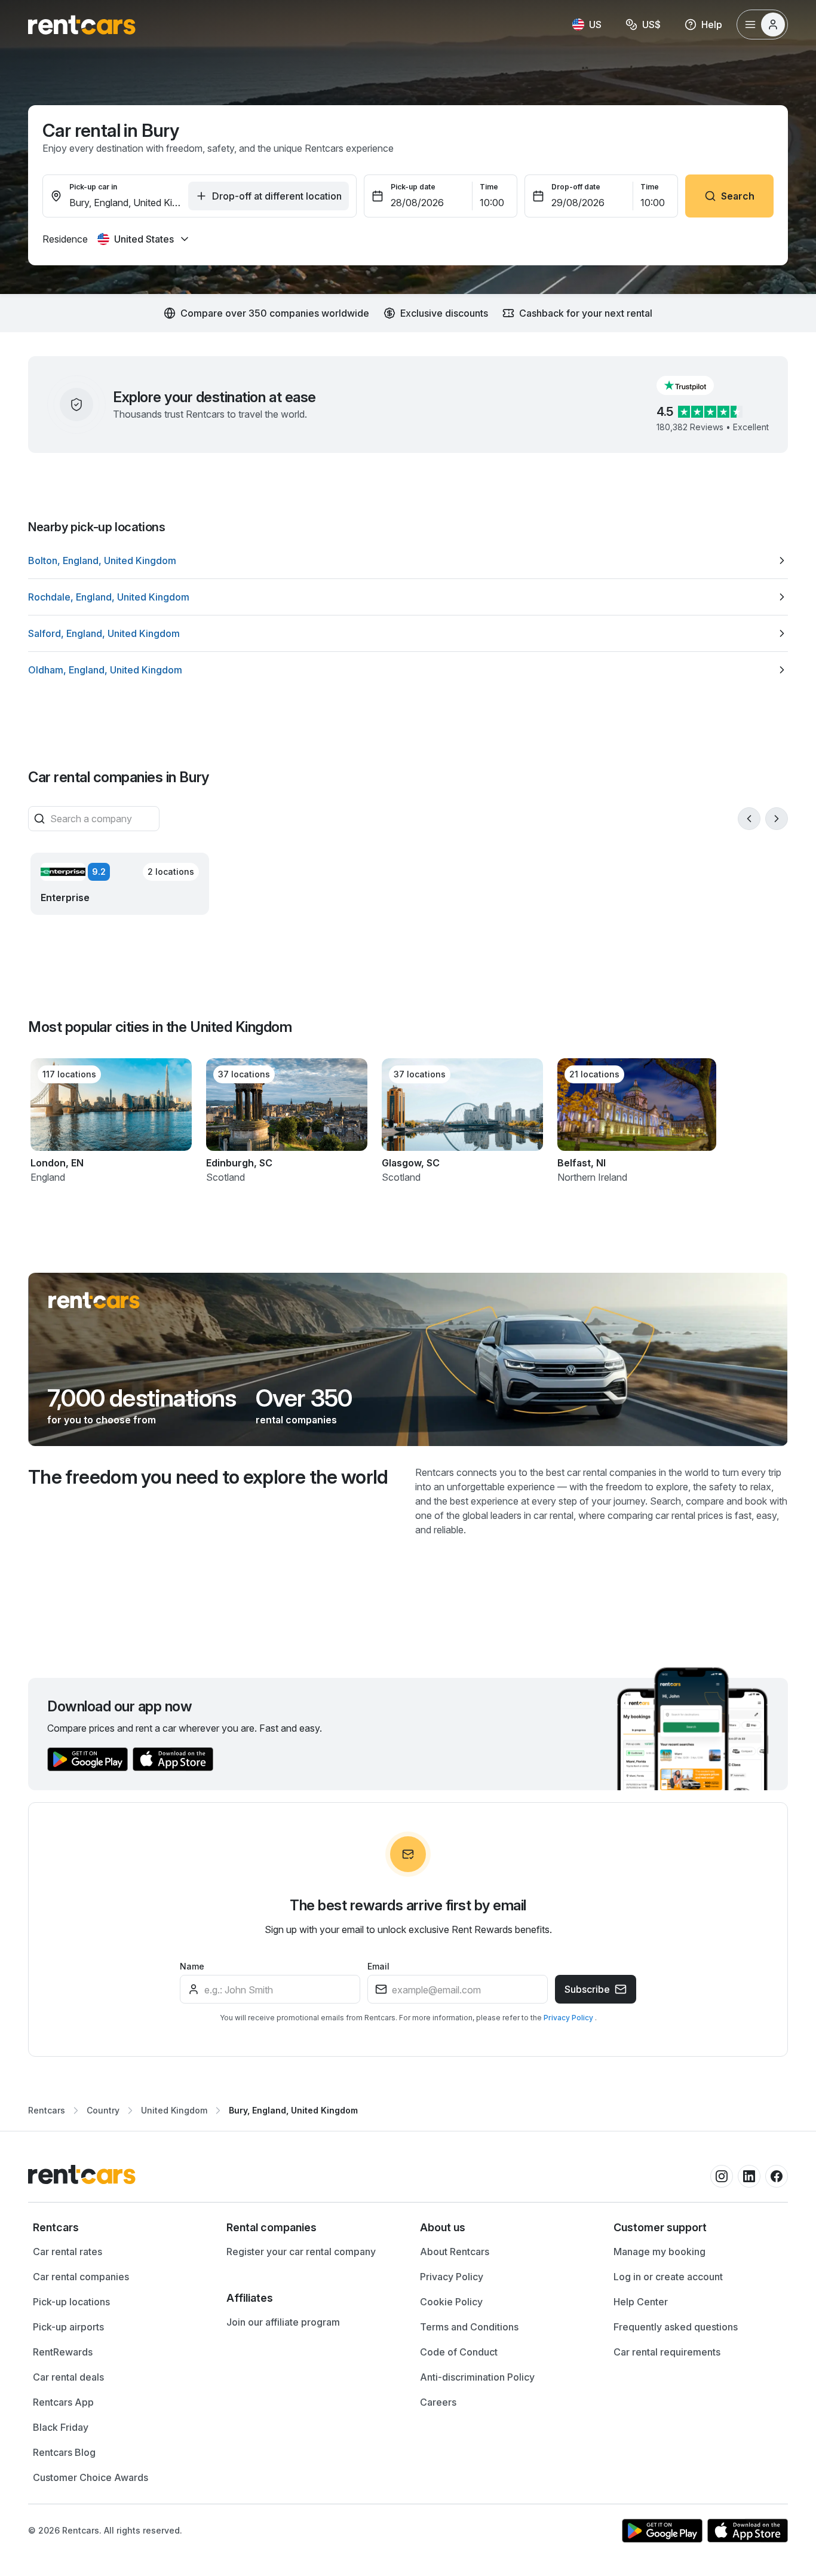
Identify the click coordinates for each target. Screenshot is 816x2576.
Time (489, 187)
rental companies (296, 1420)
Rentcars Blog (64, 2452)
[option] (408, 560)
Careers (438, 2402)
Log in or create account (668, 2277)
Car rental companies (81, 2277)
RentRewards (63, 2352)
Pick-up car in (93, 187)
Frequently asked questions (676, 2327)
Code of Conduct (459, 2352)
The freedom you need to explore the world (208, 1477)
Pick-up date (413, 187)
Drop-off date (576, 187)
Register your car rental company (301, 2252)
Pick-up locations (71, 2302)
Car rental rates (68, 2252)
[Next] (777, 819)
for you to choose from (102, 1420)
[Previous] (749, 819)
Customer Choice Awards (91, 2477)
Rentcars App (63, 2402)
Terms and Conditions (469, 2327)
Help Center (641, 2302)
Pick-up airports (68, 2327)
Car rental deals (68, 2377)
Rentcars (47, 2110)
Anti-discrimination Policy (477, 2377)
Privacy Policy (569, 2018)
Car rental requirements (667, 2352)
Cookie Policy (451, 2302)
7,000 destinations (142, 1398)
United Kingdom (174, 2110)
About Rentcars (455, 2252)
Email (378, 1966)
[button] (695, 385)
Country (103, 2110)
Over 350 (304, 1398)
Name (192, 1966)
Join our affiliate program (283, 2322)
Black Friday (61, 2427)
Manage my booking (659, 2252)
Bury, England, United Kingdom (293, 2110)
